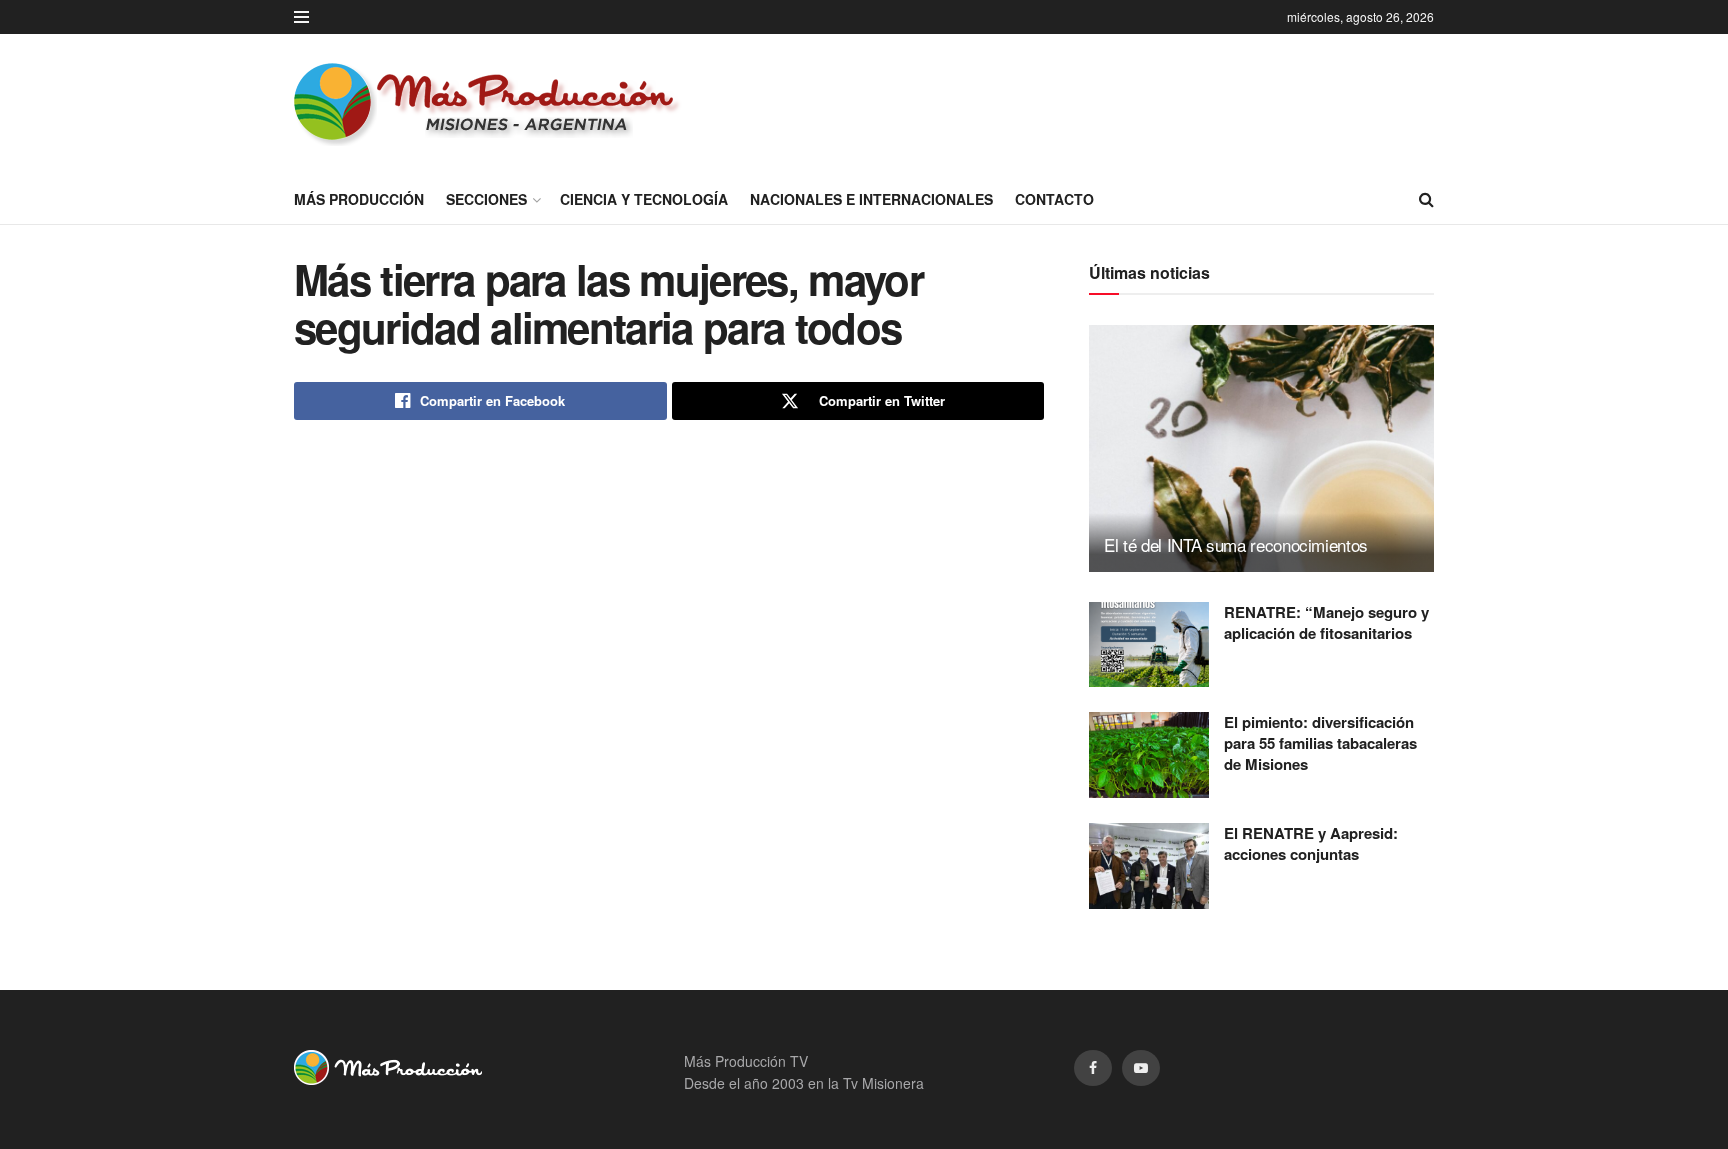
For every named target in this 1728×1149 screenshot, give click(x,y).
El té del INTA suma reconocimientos (1236, 544)
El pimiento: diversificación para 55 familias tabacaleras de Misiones (1320, 743)
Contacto (1054, 199)
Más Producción (359, 199)
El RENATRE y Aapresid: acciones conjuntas (1311, 843)
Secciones (486, 199)
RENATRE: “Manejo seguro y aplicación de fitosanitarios (1326, 622)
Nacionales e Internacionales (871, 199)
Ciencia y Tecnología (644, 199)
